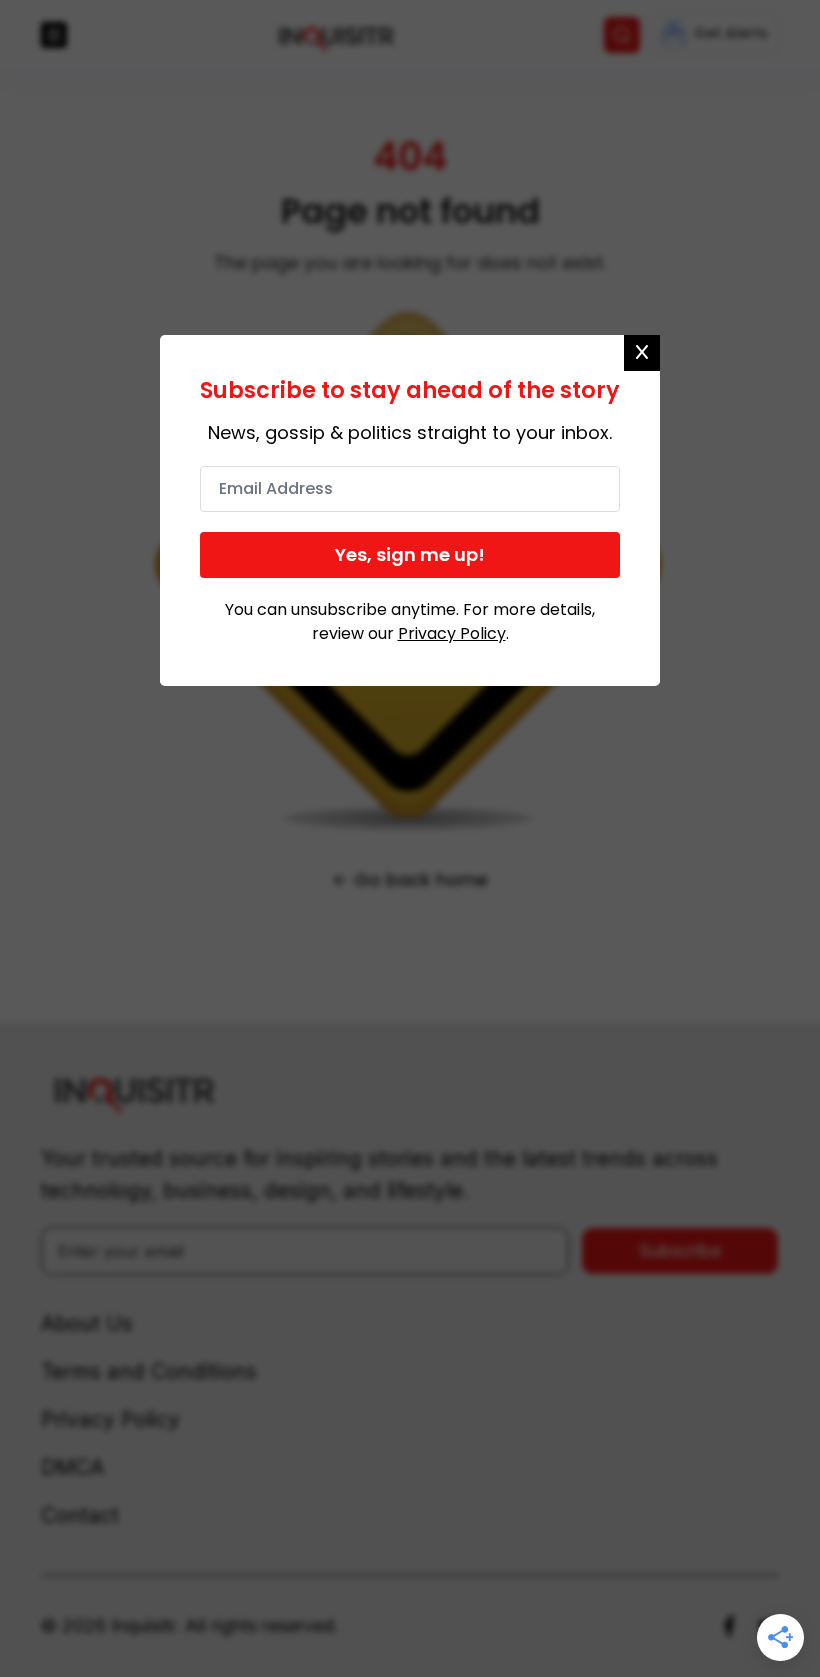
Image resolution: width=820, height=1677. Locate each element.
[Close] (642, 353)
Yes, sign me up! (410, 554)
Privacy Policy (452, 633)
